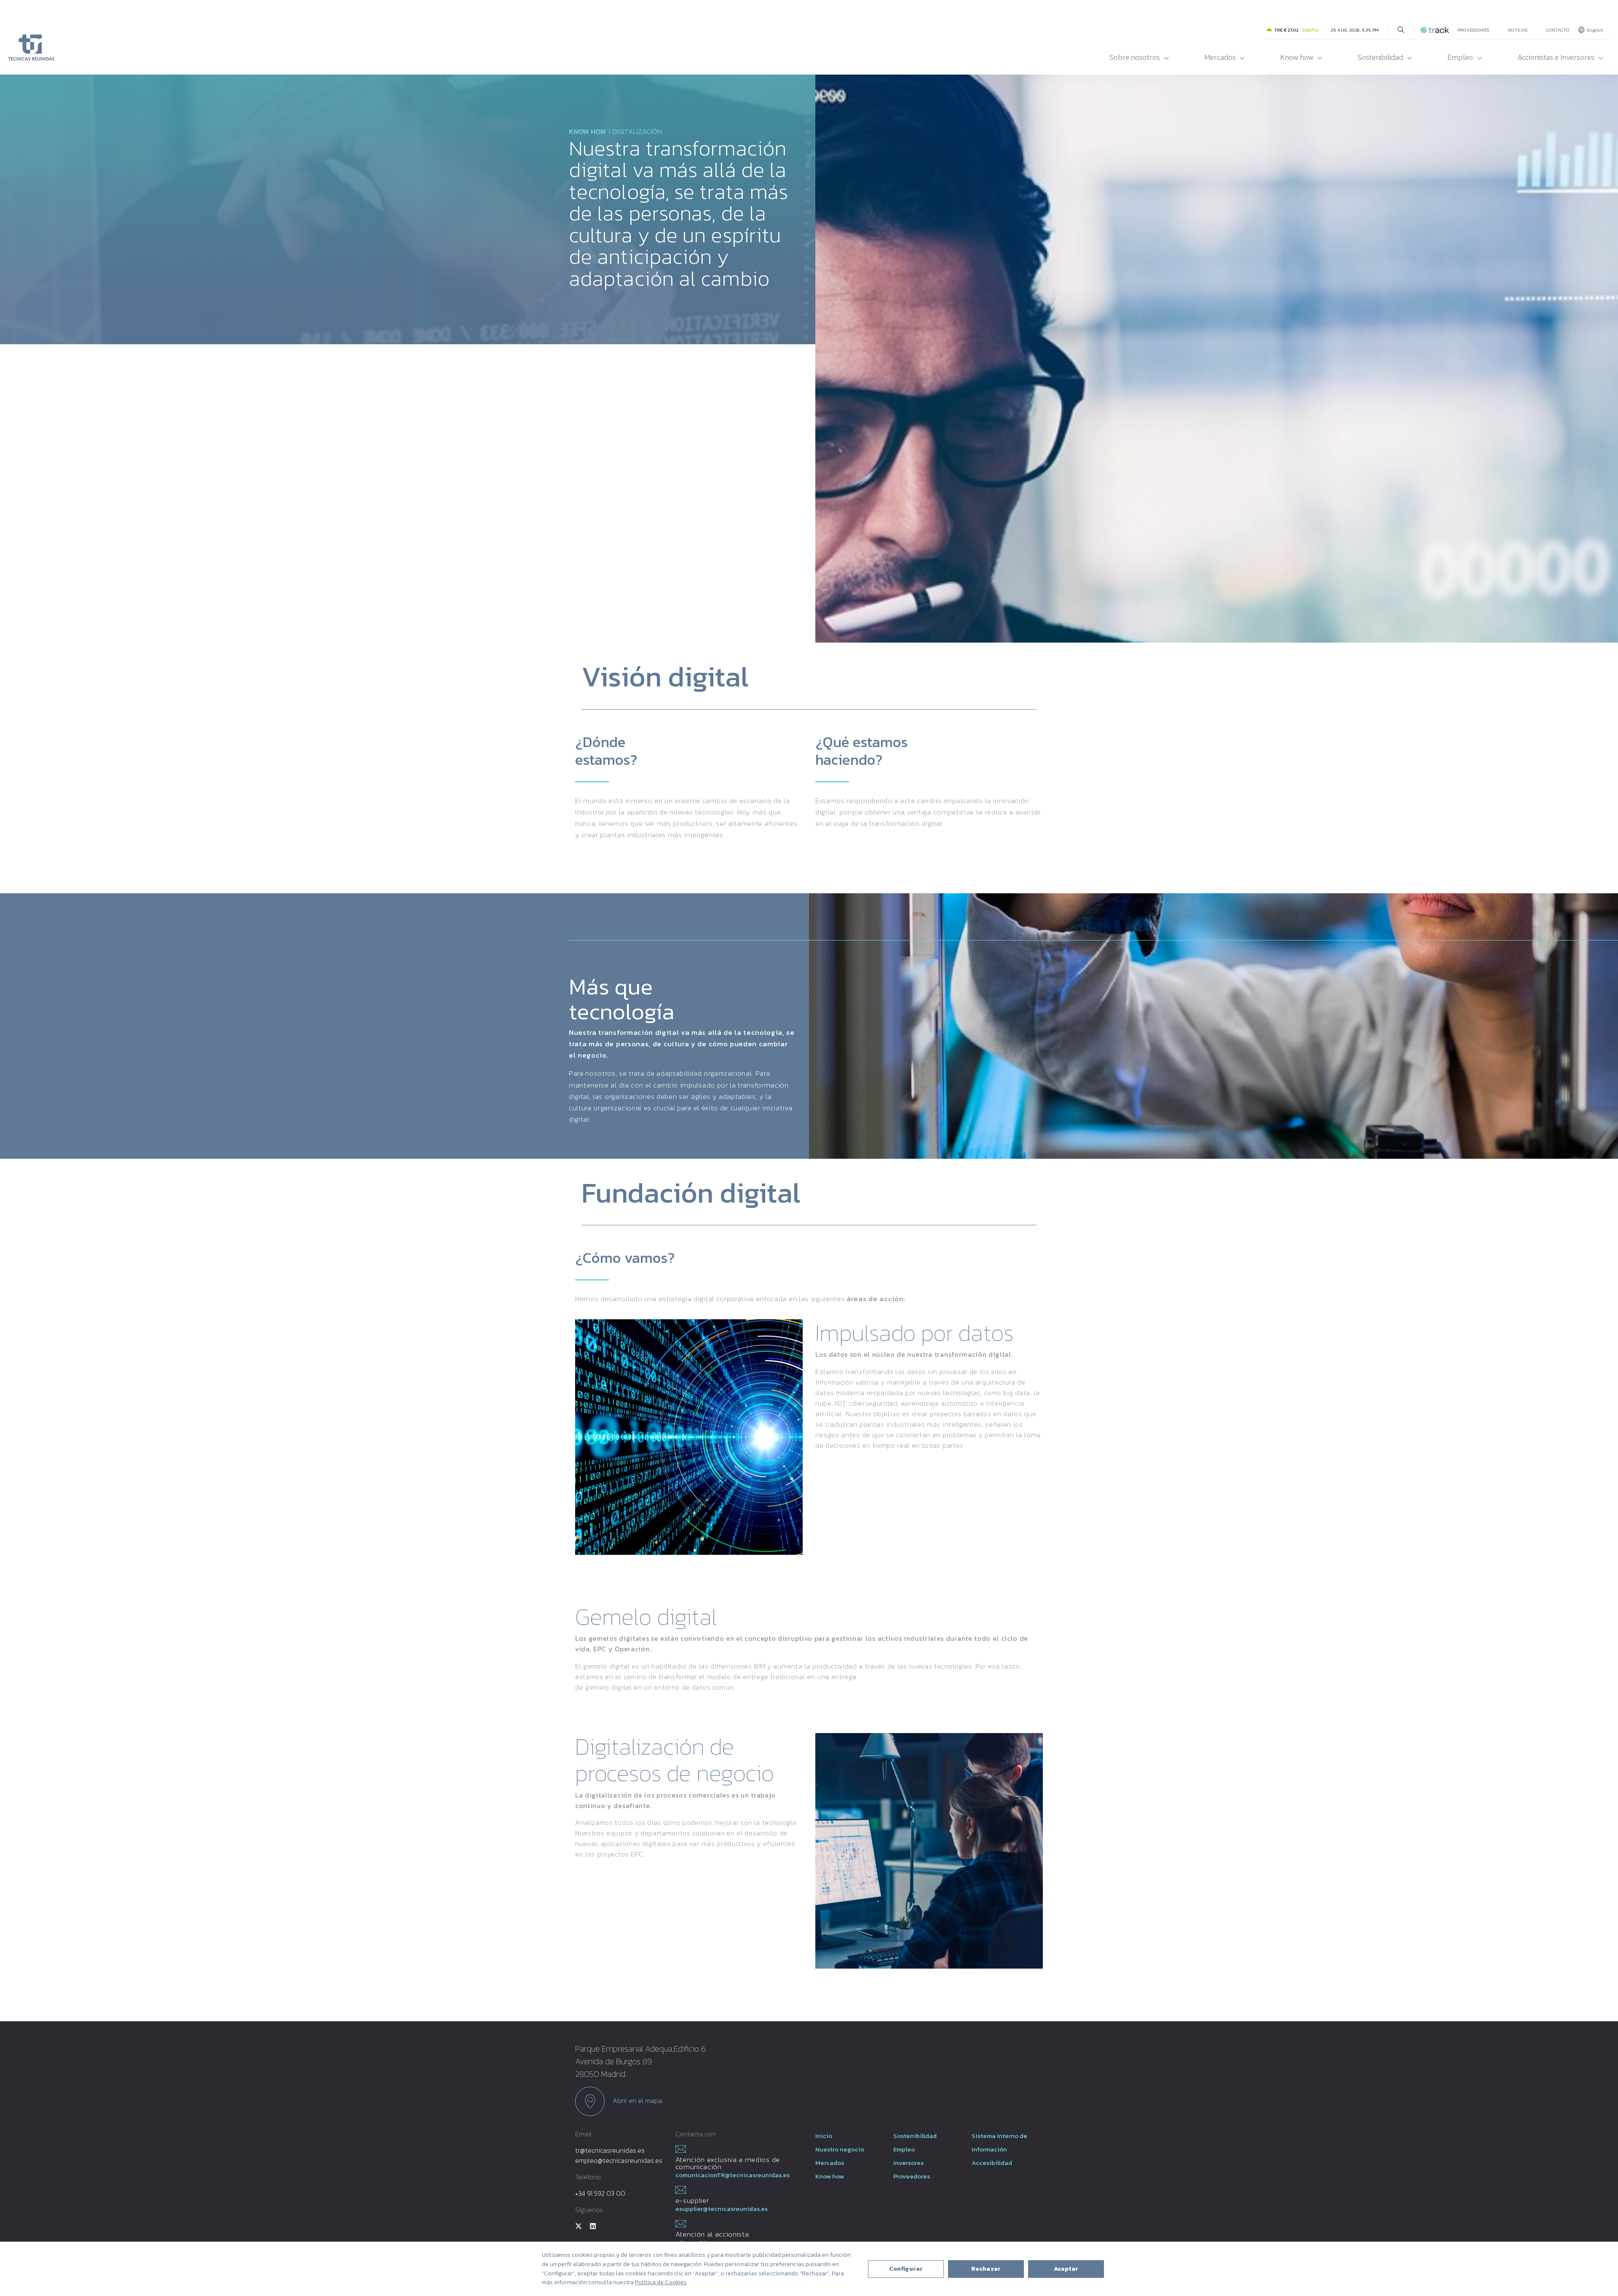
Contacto (1558, 30)
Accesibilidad (992, 2163)
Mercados (1220, 57)
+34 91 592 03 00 (600, 2193)
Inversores (908, 2163)
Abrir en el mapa (636, 2100)
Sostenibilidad (1380, 57)
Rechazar (986, 2269)
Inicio (824, 2136)
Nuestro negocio (840, 2149)
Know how (1297, 57)
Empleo (1460, 57)
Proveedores (1473, 30)
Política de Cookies (661, 2282)
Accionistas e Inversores (1556, 57)
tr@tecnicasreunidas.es (610, 2150)
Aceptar (1066, 2269)
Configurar (906, 2269)
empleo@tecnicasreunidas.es (619, 2160)
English (1595, 30)
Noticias (1518, 30)
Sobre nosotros (1135, 57)
